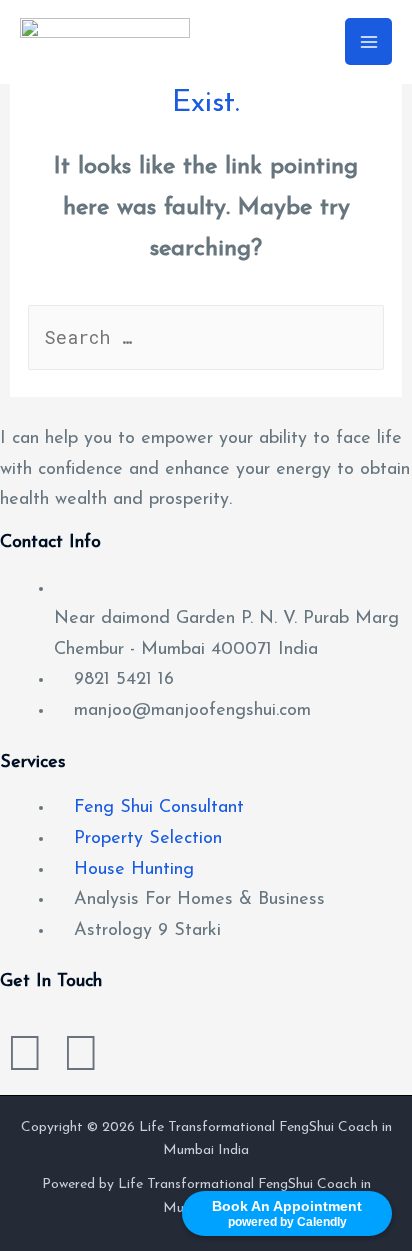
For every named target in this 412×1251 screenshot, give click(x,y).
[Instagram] (25, 1058)
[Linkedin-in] (81, 1058)
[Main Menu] (368, 41)
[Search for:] (206, 340)
